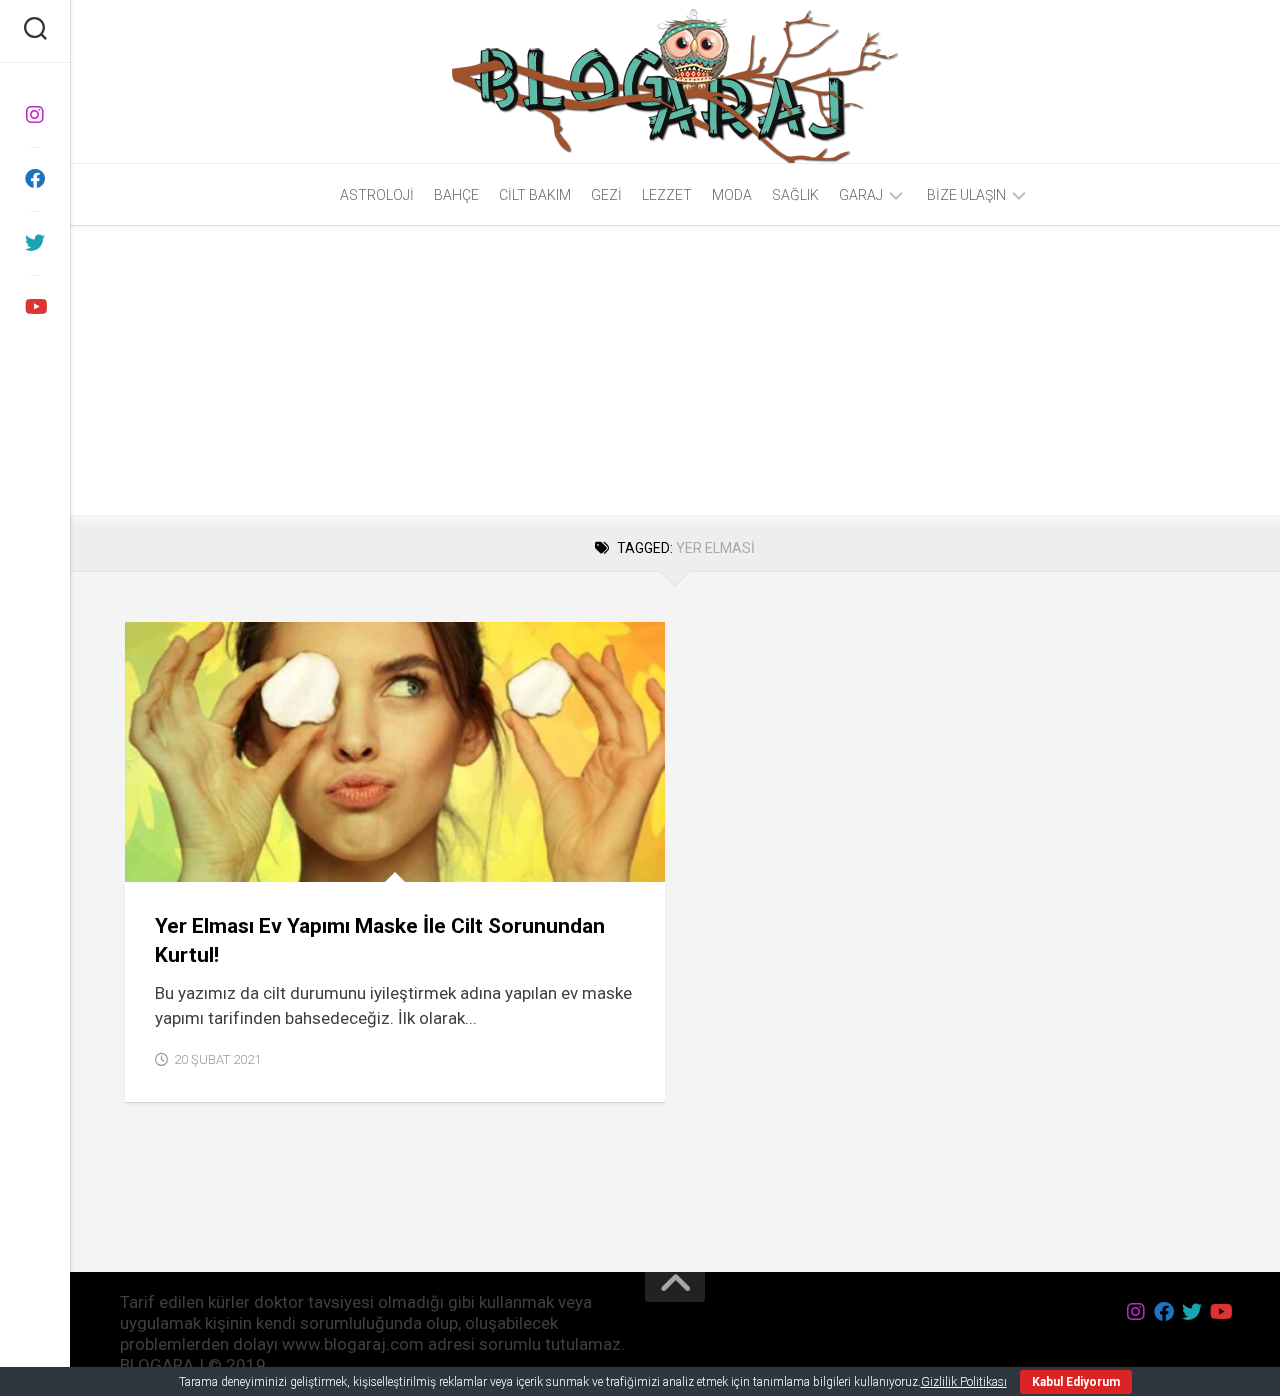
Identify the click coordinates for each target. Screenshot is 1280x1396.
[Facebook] (35, 179)
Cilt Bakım (535, 195)
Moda (732, 195)
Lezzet (667, 195)
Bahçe (456, 195)
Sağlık (795, 195)
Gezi (606, 195)
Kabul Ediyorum (1076, 1382)
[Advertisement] (675, 375)
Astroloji (377, 195)
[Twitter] (35, 243)
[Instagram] (35, 115)
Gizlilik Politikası (964, 1382)
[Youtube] (35, 307)
